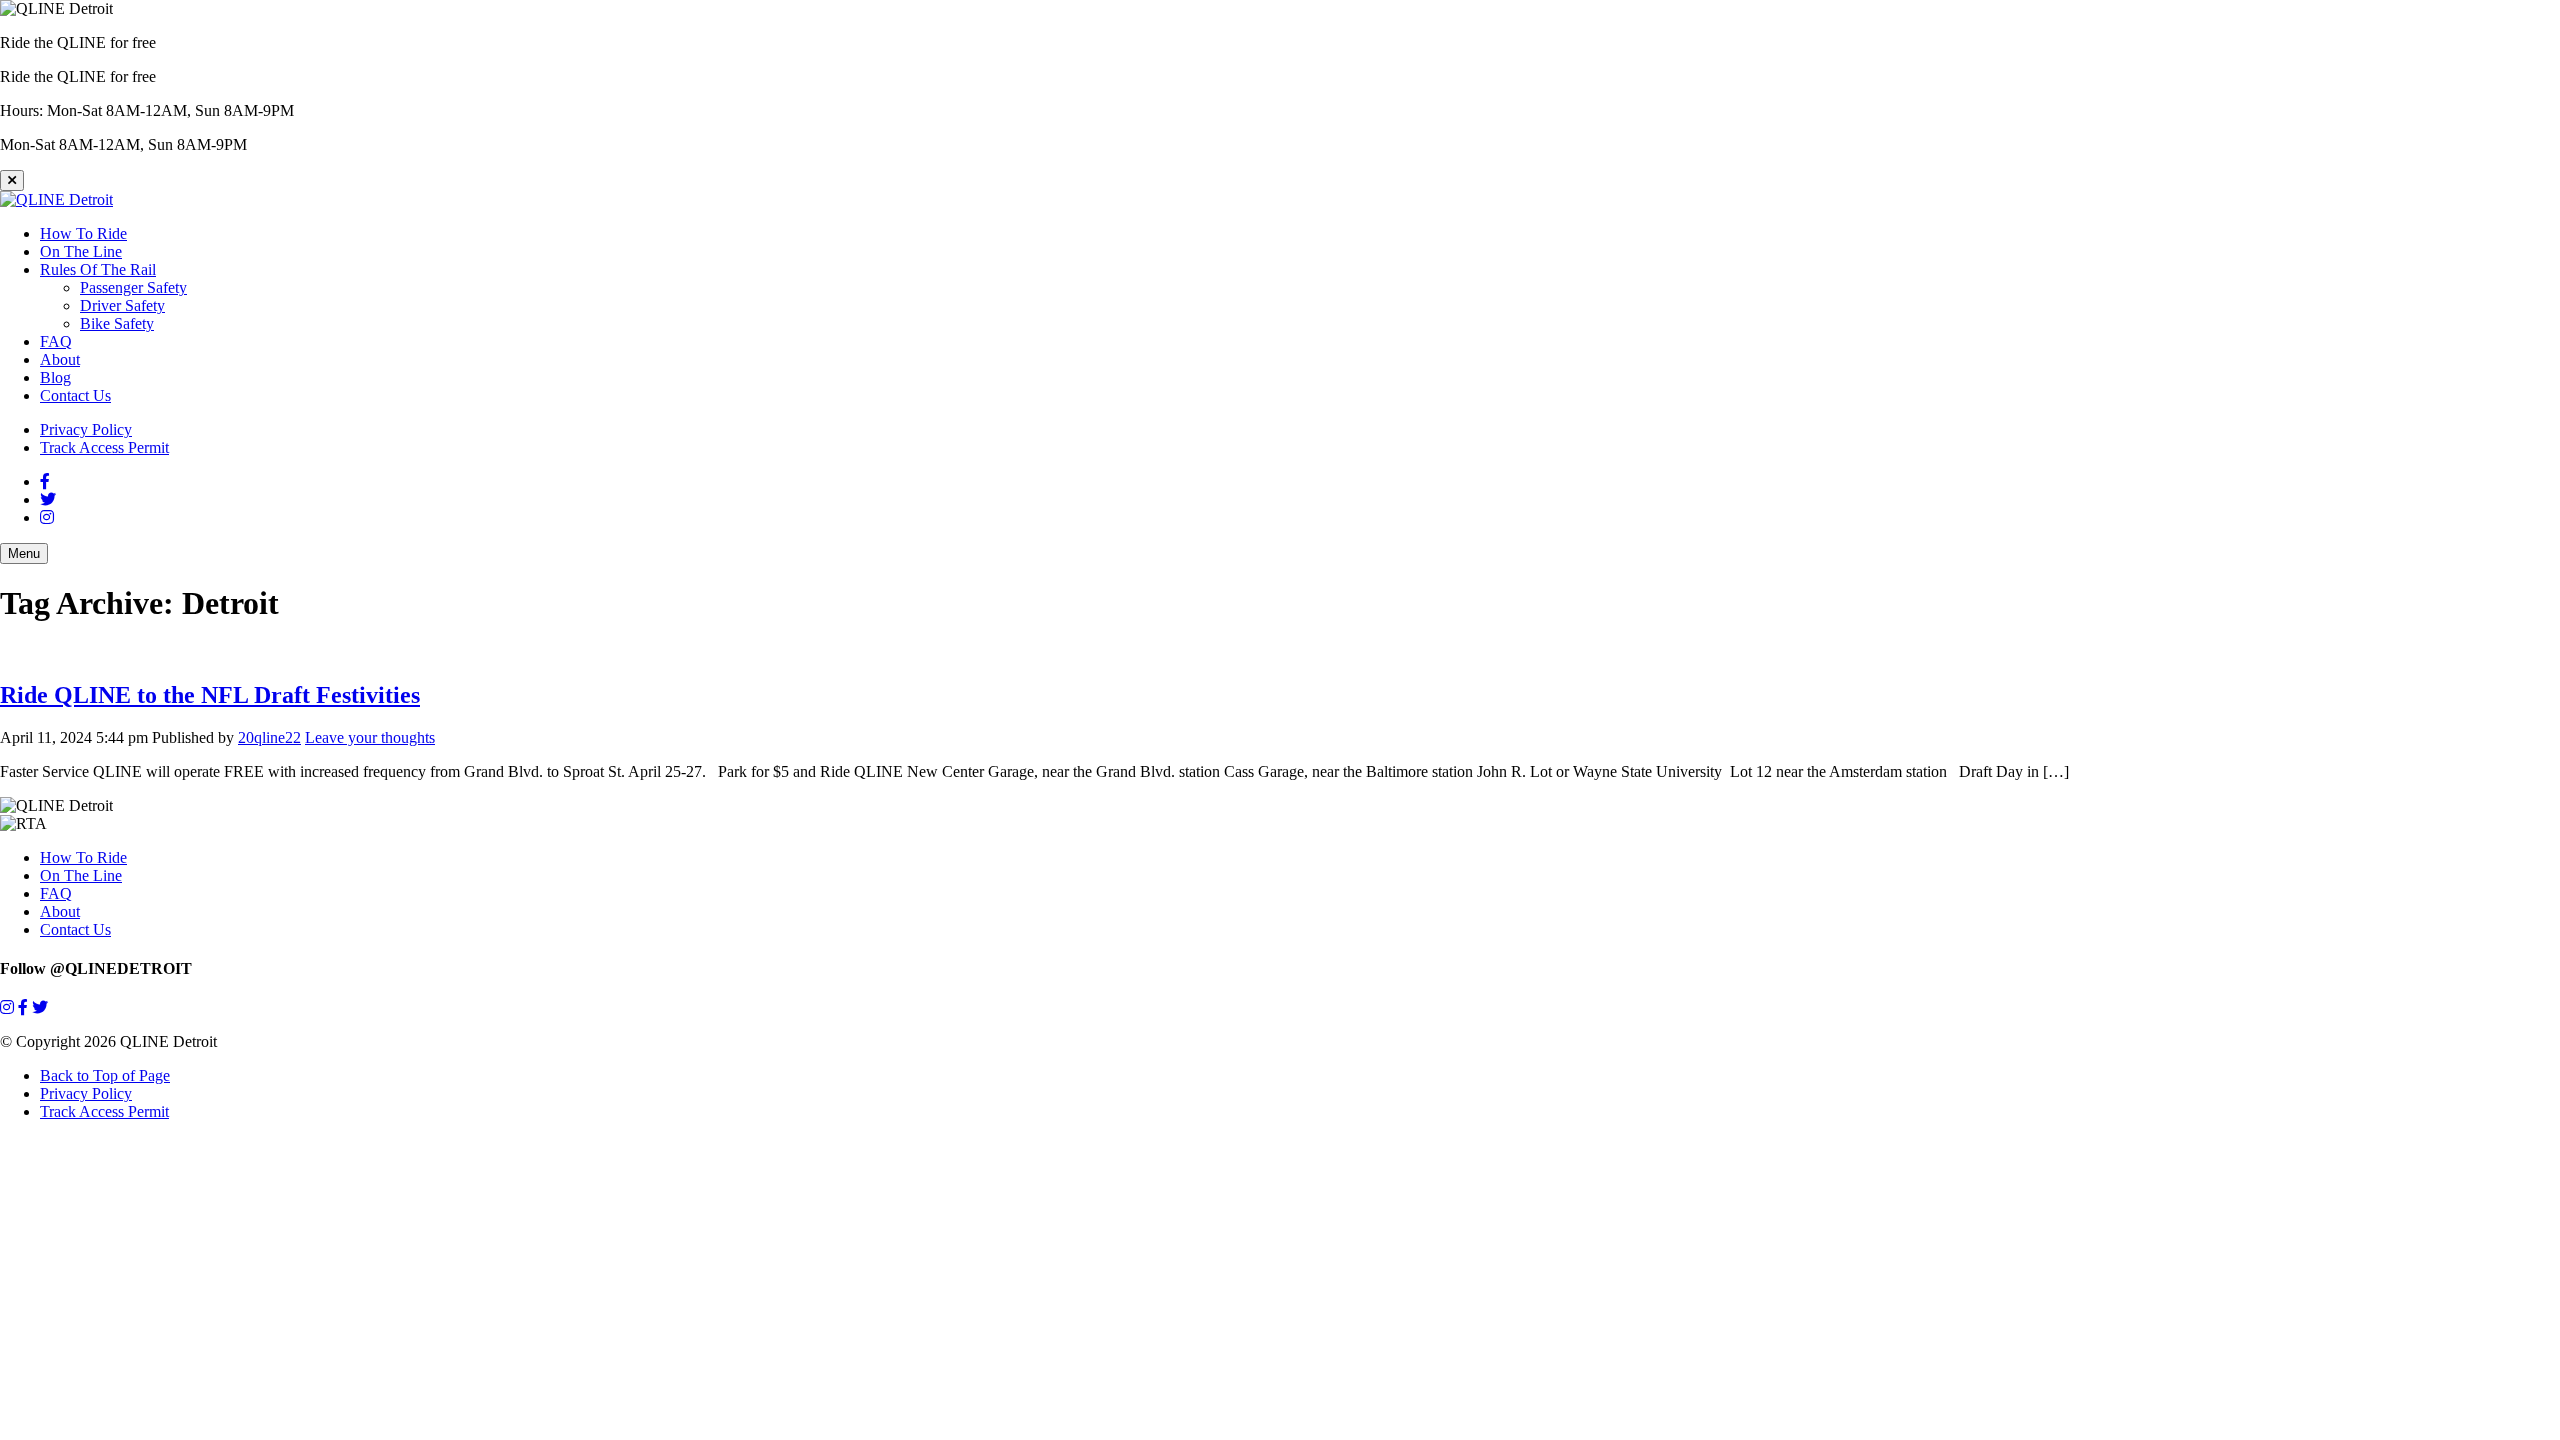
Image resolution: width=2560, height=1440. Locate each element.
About (60, 359)
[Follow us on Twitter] (40, 1007)
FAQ (56, 341)
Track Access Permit (104, 447)
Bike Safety (117, 323)
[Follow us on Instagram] (7, 1007)
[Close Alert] (12, 180)
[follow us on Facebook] (45, 481)
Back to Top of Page (105, 1075)
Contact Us (75, 395)
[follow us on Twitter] (48, 499)
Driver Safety (122, 305)
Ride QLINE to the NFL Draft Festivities (210, 695)
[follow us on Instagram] (47, 517)
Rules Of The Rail (98, 269)
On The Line (81, 251)
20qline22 (269, 737)
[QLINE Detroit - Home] (56, 199)
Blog (55, 377)
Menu (24, 553)
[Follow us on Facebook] (23, 1007)
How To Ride (83, 233)
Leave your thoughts (370, 737)
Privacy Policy (86, 429)
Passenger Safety (133, 287)
